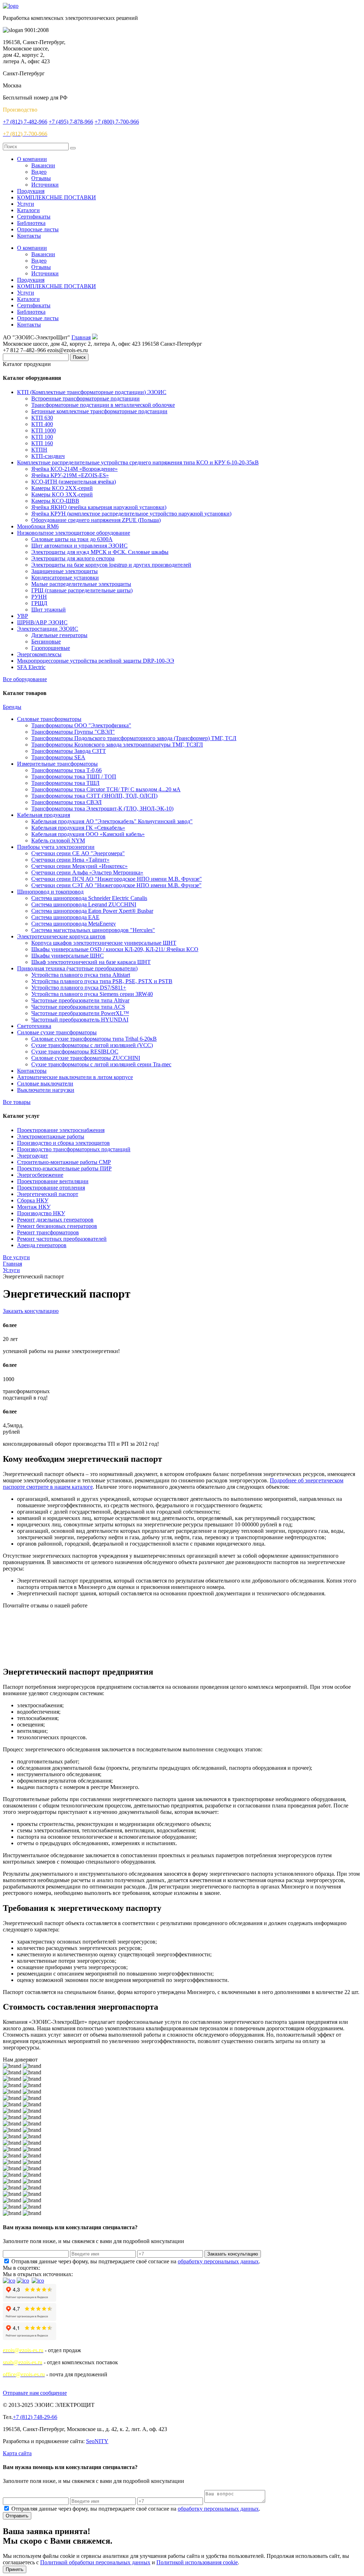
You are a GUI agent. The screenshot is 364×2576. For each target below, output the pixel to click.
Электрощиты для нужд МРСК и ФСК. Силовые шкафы (100, 552)
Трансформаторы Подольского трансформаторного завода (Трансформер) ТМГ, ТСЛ (134, 738)
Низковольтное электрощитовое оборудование (74, 533)
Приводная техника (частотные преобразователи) (77, 968)
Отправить (17, 2516)
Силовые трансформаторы (49, 719)
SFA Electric (31, 667)
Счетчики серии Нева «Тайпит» (70, 860)
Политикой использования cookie (197, 2562)
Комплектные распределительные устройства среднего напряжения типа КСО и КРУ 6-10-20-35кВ (138, 462)
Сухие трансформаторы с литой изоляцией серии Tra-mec (101, 1064)
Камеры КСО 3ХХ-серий (62, 494)
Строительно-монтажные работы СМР (64, 1162)
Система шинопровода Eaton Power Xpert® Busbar (92, 911)
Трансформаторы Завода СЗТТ (69, 751)
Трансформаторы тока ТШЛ (65, 783)
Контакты (29, 236)
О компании (32, 159)
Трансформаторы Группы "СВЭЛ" (73, 732)
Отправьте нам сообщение (35, 2393)
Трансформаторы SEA (58, 757)
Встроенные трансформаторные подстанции (85, 398)
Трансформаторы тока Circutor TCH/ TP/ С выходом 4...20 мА (106, 789)
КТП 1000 (44, 430)
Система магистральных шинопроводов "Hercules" (93, 930)
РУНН (39, 597)
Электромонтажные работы (51, 1136)
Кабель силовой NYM (58, 840)
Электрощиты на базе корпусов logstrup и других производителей (111, 565)
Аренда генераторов (42, 1245)
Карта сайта (17, 2453)
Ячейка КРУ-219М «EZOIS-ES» (70, 475)
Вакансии (43, 165)
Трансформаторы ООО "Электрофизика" (81, 725)
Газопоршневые (51, 648)
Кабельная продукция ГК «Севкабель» (78, 828)
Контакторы (32, 1071)
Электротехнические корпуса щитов (61, 936)
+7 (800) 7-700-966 (117, 122)
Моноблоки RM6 (38, 526)
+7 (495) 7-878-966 (71, 122)
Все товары (17, 1102)
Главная (81, 337)
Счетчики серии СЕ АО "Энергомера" (78, 853)
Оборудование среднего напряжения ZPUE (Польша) (96, 520)
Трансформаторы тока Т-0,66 (66, 770)
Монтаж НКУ (34, 1207)
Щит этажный (49, 610)
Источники (45, 185)
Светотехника (34, 1026)
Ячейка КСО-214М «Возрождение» (74, 469)
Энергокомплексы (39, 654)
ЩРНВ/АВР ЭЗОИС (42, 622)
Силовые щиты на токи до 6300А (72, 539)
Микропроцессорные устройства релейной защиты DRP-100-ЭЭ (96, 661)
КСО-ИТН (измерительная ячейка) (74, 482)
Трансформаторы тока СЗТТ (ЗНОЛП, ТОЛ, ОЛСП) (94, 796)
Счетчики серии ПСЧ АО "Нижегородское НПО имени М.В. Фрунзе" (117, 879)
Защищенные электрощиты (65, 571)
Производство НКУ (41, 1213)
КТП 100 (42, 437)
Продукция (31, 191)
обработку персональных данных (218, 2261)
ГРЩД (39, 603)
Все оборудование (25, 679)
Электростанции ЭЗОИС (48, 629)
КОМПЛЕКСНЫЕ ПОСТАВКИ (57, 197)
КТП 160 (42, 443)
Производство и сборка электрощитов (63, 1143)
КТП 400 (42, 424)
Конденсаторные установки (65, 578)
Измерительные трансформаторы (57, 764)
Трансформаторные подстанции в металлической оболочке (103, 405)
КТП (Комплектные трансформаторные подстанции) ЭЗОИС (92, 392)
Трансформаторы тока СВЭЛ (66, 802)
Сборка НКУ (33, 1200)
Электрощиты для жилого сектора (73, 558)
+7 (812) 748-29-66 (35, 2417)
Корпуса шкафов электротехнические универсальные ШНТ (104, 943)
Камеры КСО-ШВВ (55, 501)
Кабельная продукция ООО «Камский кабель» (88, 834)
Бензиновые (46, 642)
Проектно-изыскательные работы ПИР (64, 1168)
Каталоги (28, 210)
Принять (15, 2569)
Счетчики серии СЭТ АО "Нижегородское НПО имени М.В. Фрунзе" (116, 885)
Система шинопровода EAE (65, 917)
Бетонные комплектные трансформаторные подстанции (99, 411)
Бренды (12, 707)
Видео (39, 172)
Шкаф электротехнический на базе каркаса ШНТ (91, 962)
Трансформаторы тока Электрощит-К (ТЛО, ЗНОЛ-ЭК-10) (102, 809)
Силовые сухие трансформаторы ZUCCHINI (86, 1058)
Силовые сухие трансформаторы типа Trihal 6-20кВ (94, 1039)
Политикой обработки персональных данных (95, 2562)
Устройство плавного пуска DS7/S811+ (79, 988)
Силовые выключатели (45, 1084)
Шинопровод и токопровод (50, 892)
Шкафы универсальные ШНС (68, 956)
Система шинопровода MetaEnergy (74, 924)
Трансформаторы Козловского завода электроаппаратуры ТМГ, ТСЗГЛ (117, 745)
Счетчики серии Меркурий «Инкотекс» (79, 866)
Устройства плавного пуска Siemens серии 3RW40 (92, 994)
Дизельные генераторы (59, 635)
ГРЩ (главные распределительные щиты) (82, 590)
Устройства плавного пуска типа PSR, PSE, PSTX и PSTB (102, 981)
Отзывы (41, 178)
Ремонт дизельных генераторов (55, 1220)
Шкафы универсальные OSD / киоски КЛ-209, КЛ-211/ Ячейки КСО (115, 949)
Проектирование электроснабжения (61, 1130)
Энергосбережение (40, 1175)
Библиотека (31, 223)
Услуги (26, 204)
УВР (23, 616)
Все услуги (16, 1257)
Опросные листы (38, 229)
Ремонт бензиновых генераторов (57, 1226)
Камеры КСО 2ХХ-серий (62, 488)
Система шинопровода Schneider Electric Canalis (89, 898)
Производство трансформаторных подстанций (74, 1149)
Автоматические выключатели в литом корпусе (75, 1077)
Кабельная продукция (44, 815)
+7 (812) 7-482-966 (25, 122)
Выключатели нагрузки (46, 1090)
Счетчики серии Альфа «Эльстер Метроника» (87, 872)
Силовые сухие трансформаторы (57, 1032)
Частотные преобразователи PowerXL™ (80, 1013)
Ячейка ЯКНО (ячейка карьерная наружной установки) (99, 507)
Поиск (79, 357)
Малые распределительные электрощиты (81, 584)
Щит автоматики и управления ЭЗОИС (79, 546)
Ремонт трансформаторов (48, 1232)
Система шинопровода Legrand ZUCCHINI (84, 904)
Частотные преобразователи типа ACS (78, 1007)
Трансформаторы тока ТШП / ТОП (74, 777)
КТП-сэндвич (48, 456)
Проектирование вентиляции (53, 1181)
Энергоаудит (33, 1156)
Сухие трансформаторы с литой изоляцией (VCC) (92, 1045)
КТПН (39, 450)
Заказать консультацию (31, 1311)
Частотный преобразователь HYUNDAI (80, 1020)
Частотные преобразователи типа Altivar (80, 1000)
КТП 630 (42, 418)
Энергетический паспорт (48, 1194)
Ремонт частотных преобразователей (62, 1239)
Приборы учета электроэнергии (56, 847)
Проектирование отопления (51, 1188)
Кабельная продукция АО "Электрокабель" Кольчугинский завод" (112, 821)
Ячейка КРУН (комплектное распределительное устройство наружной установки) (131, 514)
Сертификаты (34, 217)
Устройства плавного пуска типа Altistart (81, 975)
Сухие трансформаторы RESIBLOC (75, 1052)
